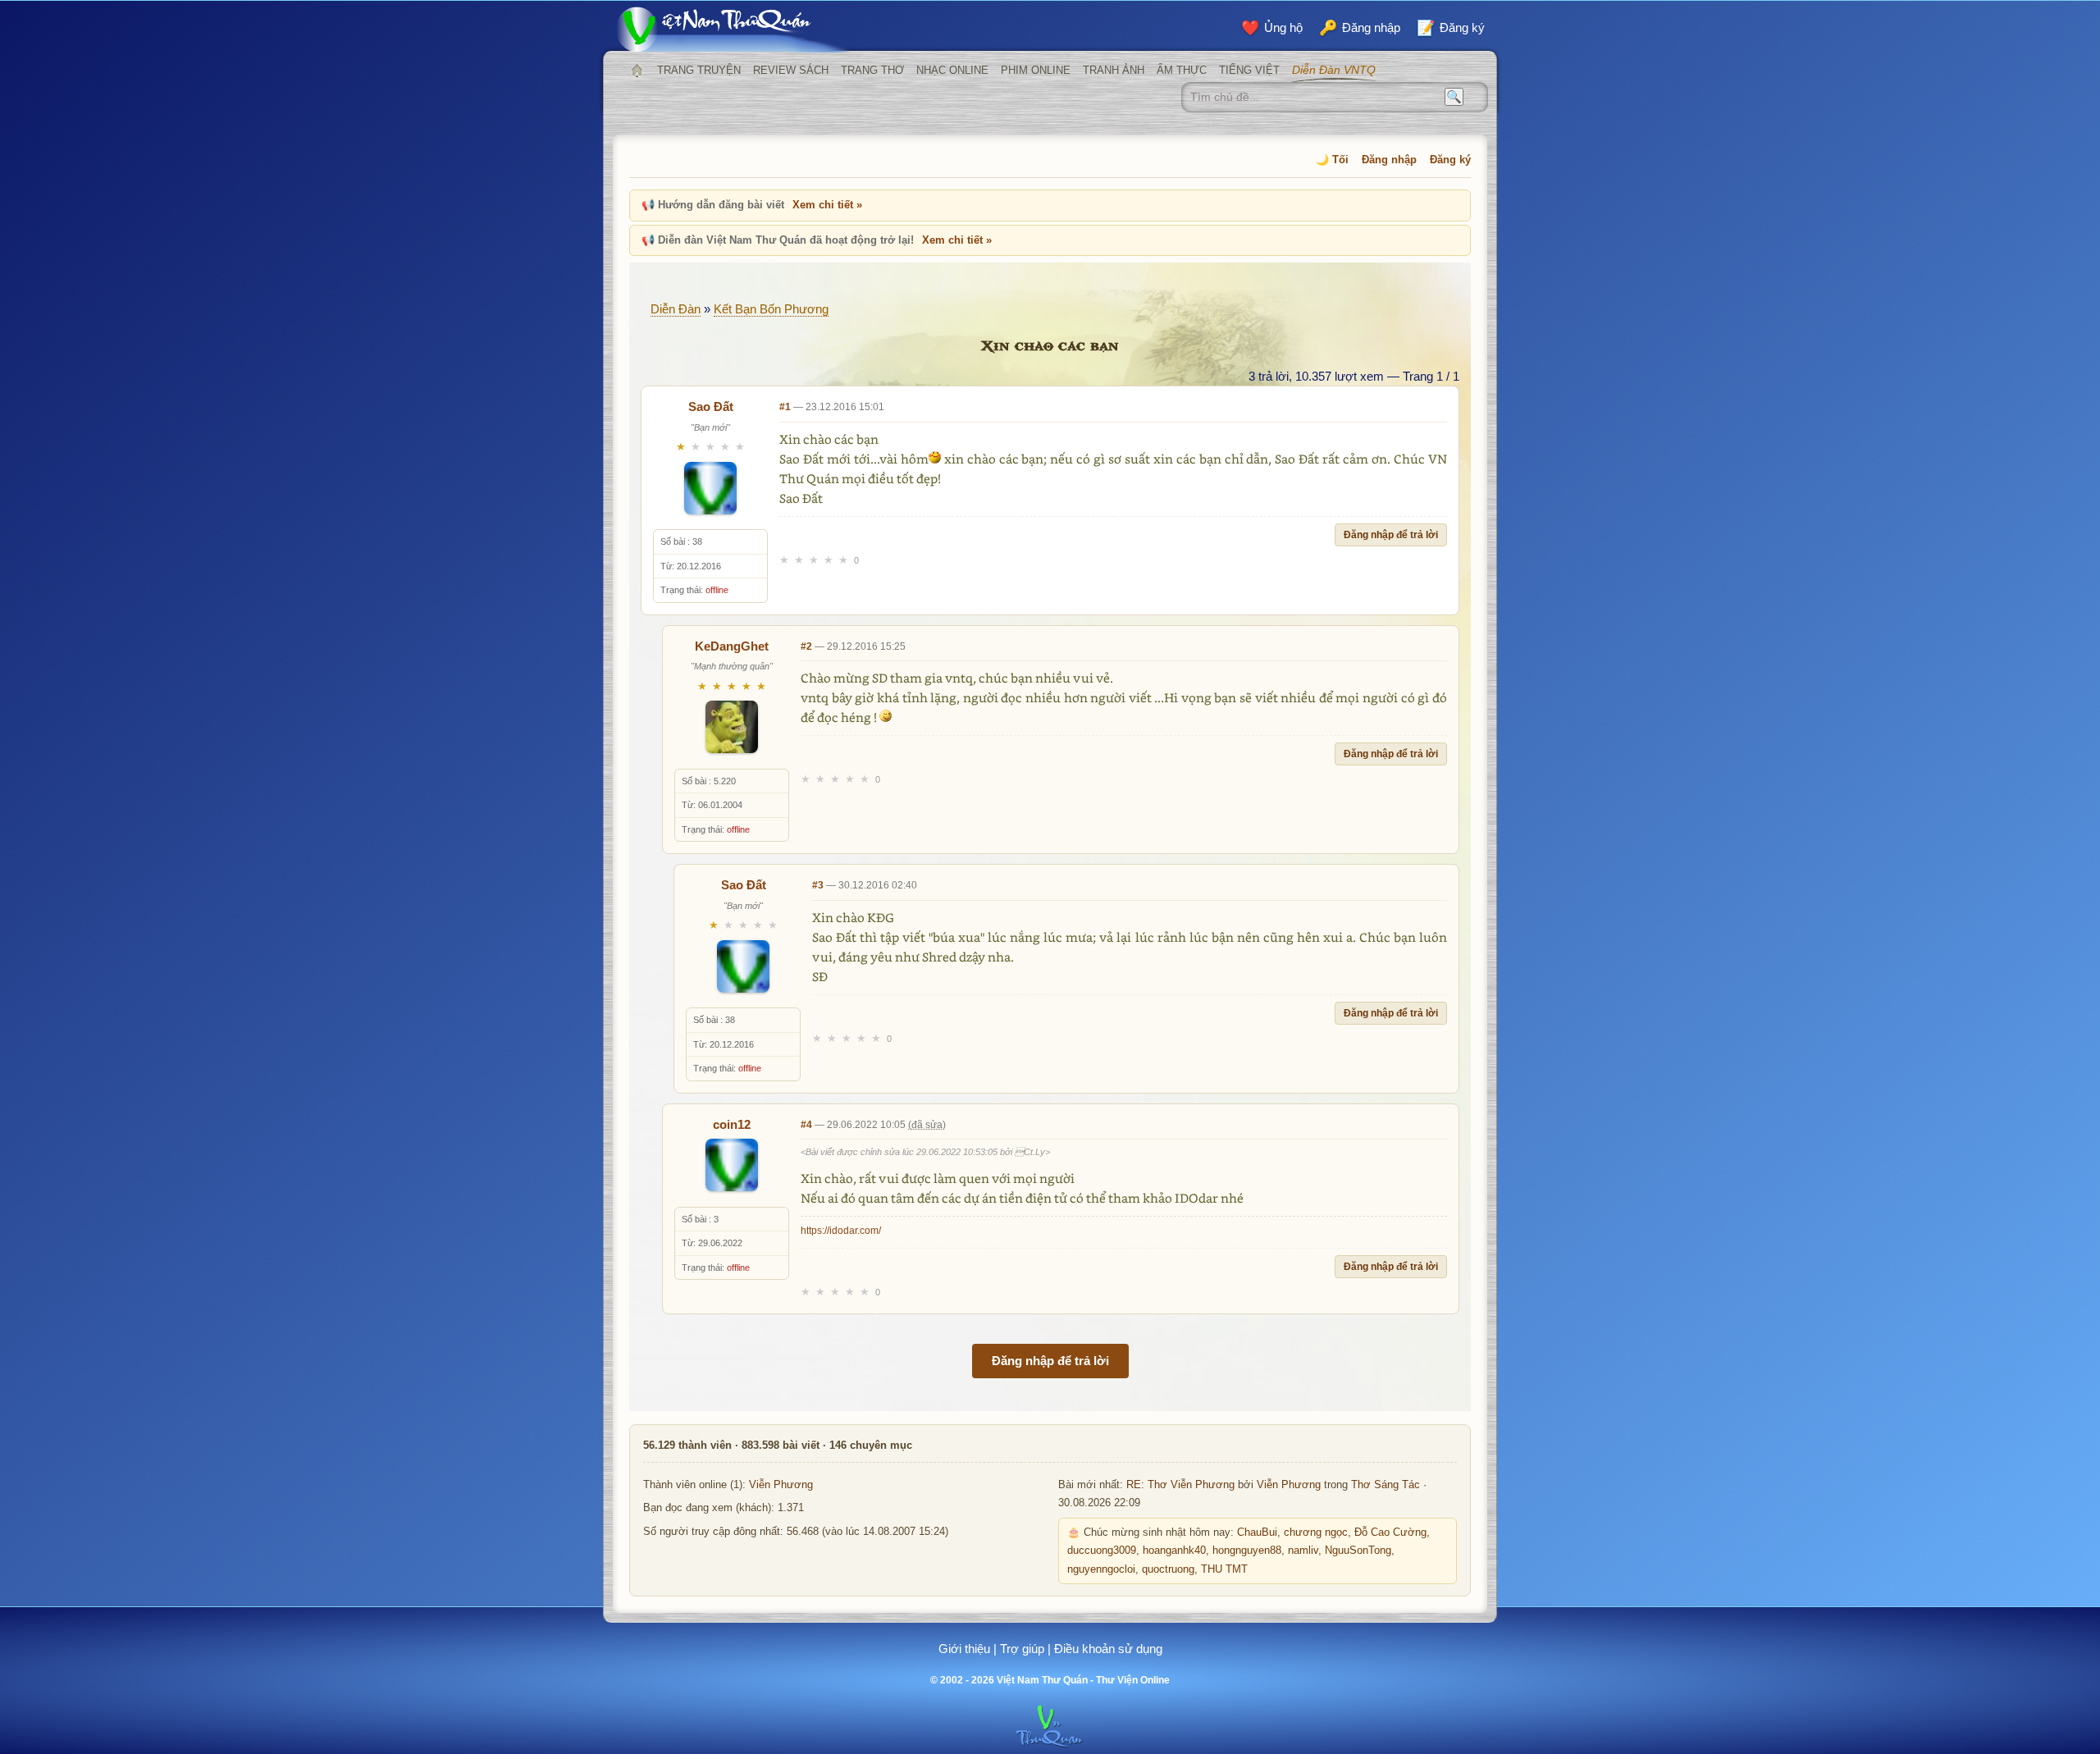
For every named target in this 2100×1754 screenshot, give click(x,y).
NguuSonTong (1358, 1551)
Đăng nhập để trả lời (1391, 535)
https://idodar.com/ (841, 1231)
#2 (806, 646)
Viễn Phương (781, 1485)
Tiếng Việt (1249, 70)
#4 (806, 1125)
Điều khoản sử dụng (1108, 1649)
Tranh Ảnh (1114, 70)
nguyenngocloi (1101, 1569)
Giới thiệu (964, 1649)
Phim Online (1036, 70)
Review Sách (791, 70)
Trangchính (637, 71)
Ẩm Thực (1182, 70)
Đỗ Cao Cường (1390, 1532)
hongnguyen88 (1247, 1551)
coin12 (732, 1124)
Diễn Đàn (676, 309)
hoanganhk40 (1174, 1551)
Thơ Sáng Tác (1386, 1485)
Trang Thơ (872, 70)
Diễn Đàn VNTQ (1334, 70)
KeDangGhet (732, 646)
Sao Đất (711, 407)
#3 (818, 885)
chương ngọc (1316, 1532)
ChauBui (1257, 1532)
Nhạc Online (952, 70)
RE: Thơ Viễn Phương (1180, 1485)
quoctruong (1168, 1569)
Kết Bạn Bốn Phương (771, 309)
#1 (785, 407)
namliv (1303, 1551)
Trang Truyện (699, 70)
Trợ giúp (1022, 1649)
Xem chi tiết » (827, 205)
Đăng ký (1450, 160)
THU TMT (1224, 1569)
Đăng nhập (1389, 160)
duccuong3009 (1102, 1551)
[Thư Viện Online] (734, 29)
